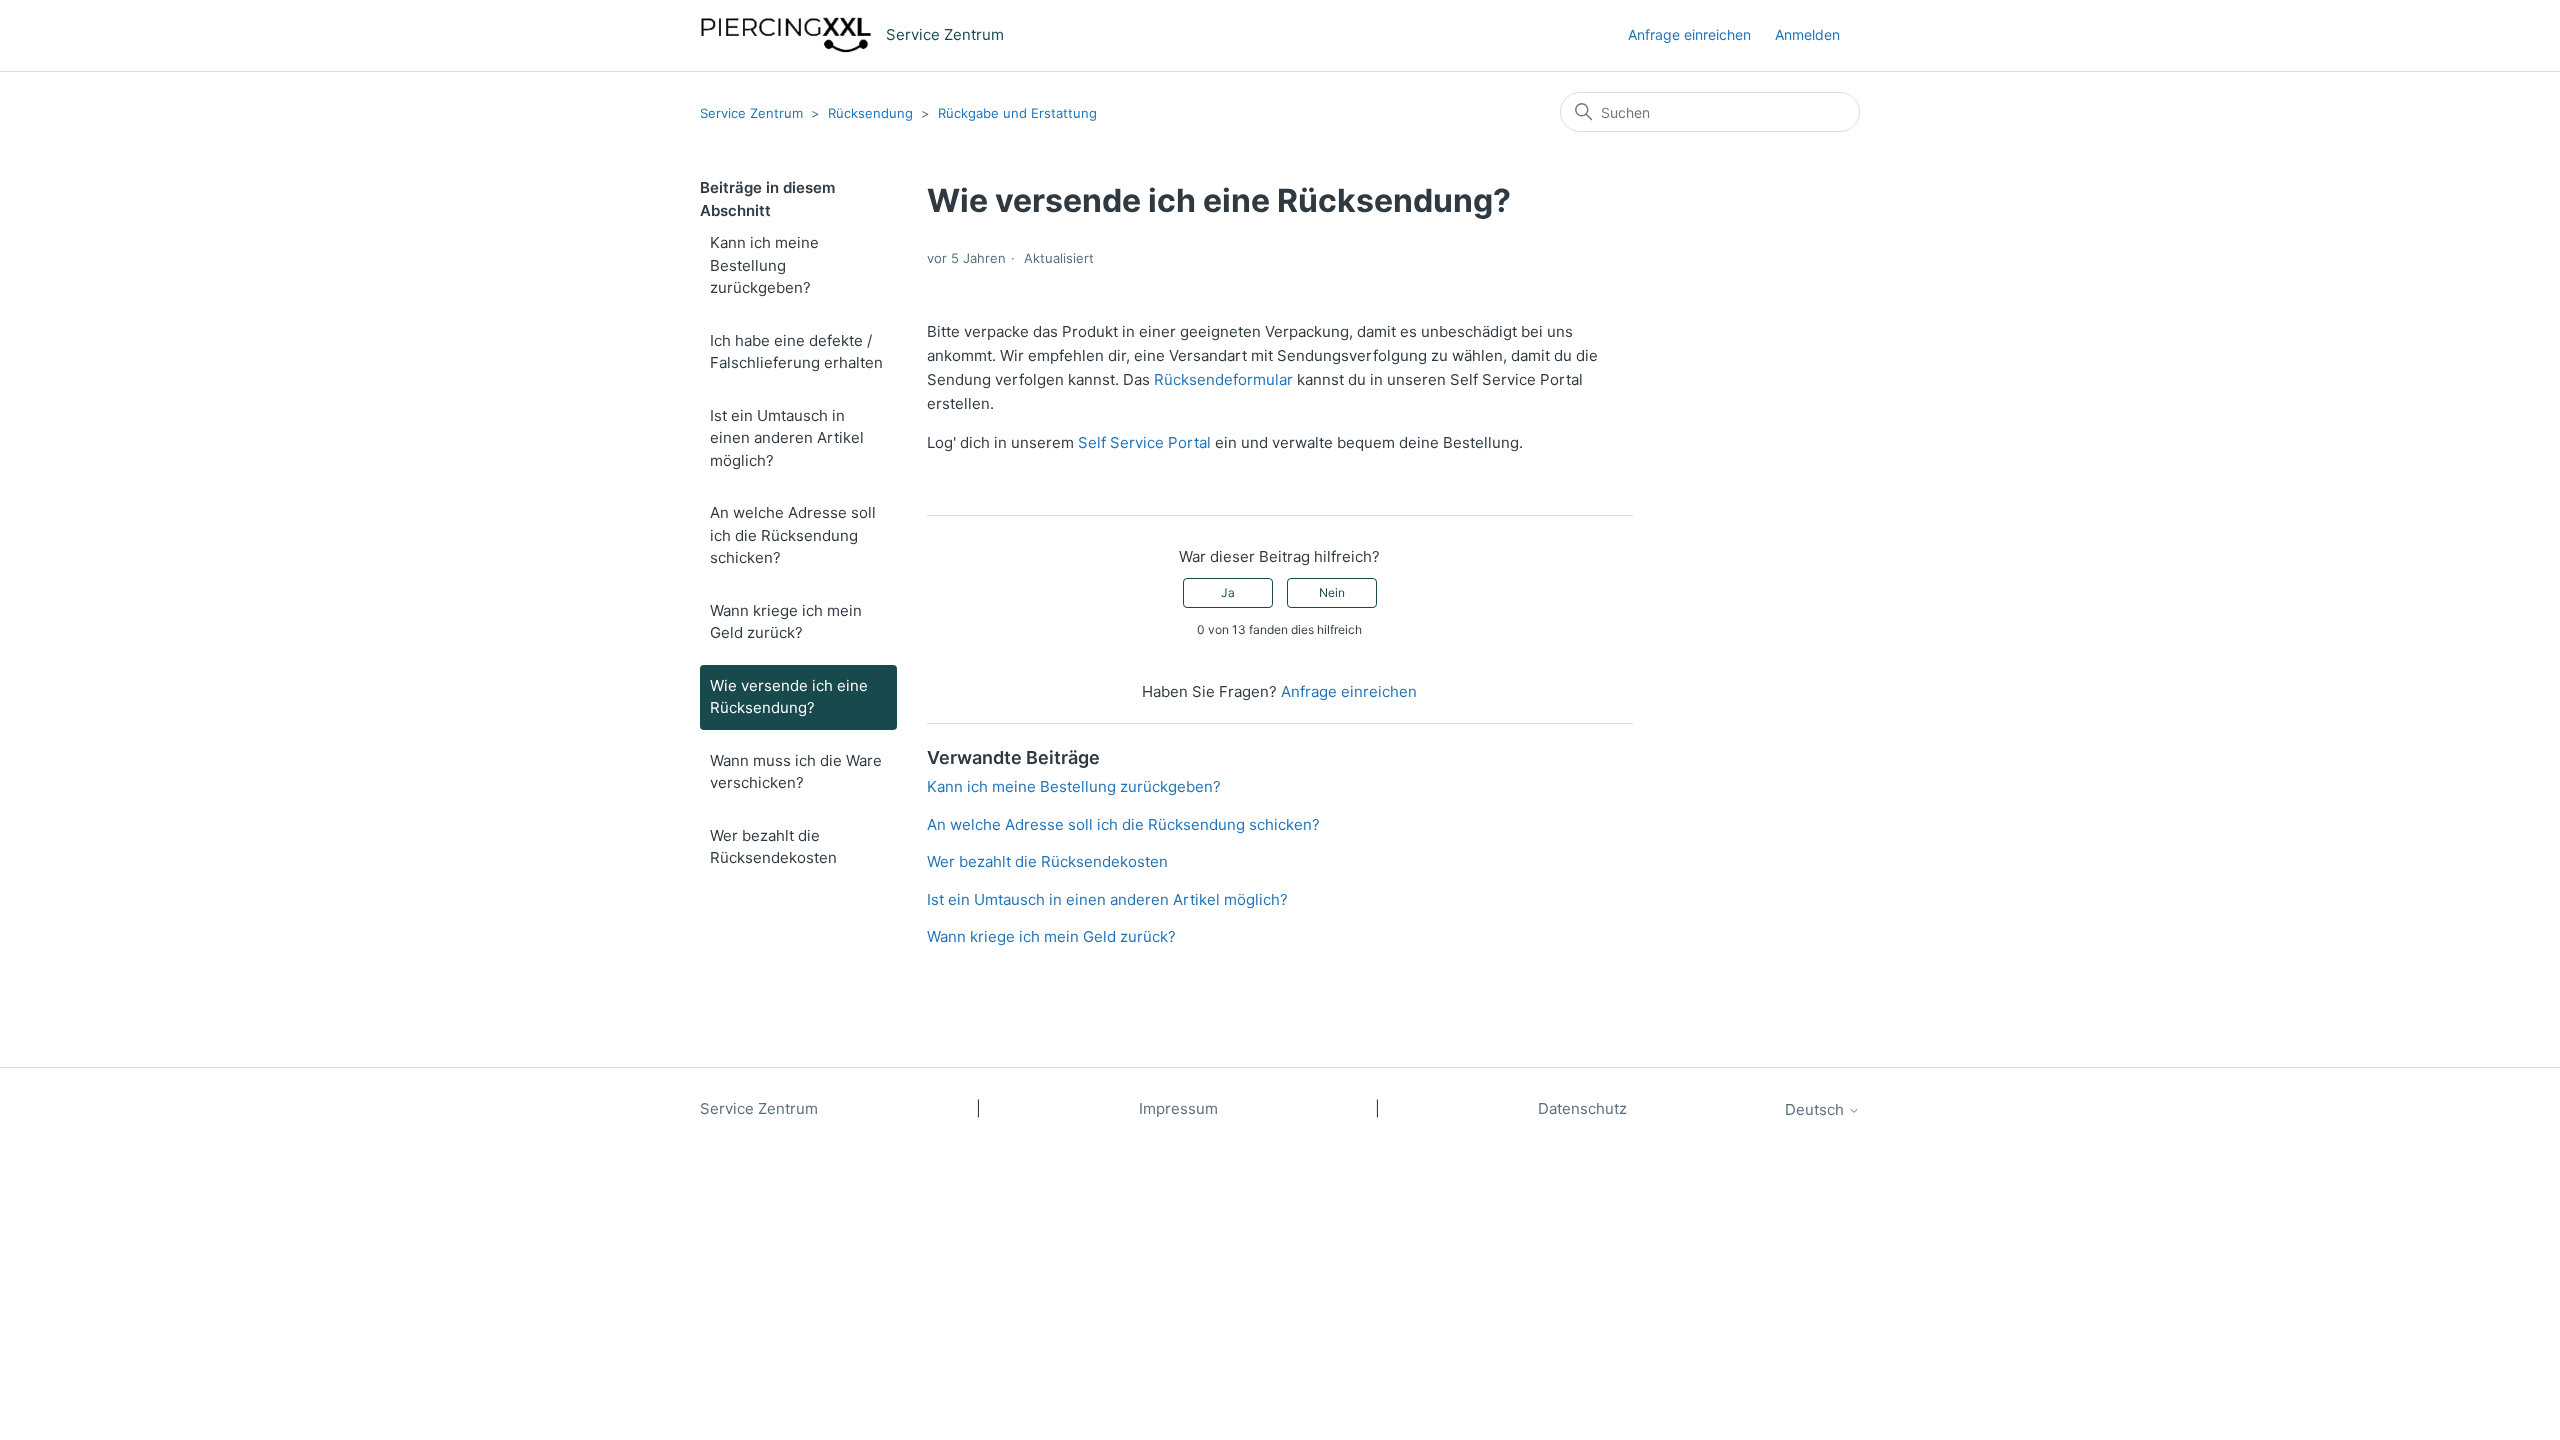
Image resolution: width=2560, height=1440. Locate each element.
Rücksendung (870, 113)
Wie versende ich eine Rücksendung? (789, 697)
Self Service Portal (1144, 442)
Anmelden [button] (1807, 34)
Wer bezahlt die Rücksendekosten (773, 847)
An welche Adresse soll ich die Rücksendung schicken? (793, 535)
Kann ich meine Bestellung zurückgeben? (764, 265)
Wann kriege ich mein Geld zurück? (786, 622)
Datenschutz (1582, 1108)
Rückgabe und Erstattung (1017, 113)
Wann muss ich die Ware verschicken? (796, 772)
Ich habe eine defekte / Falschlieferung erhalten (796, 352)
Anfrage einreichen (1689, 34)
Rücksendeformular (1223, 379)
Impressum (1178, 1108)
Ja (1228, 592)
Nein (1332, 592)
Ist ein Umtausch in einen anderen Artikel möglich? (787, 438)
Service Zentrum (751, 113)
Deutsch (1816, 1109)
